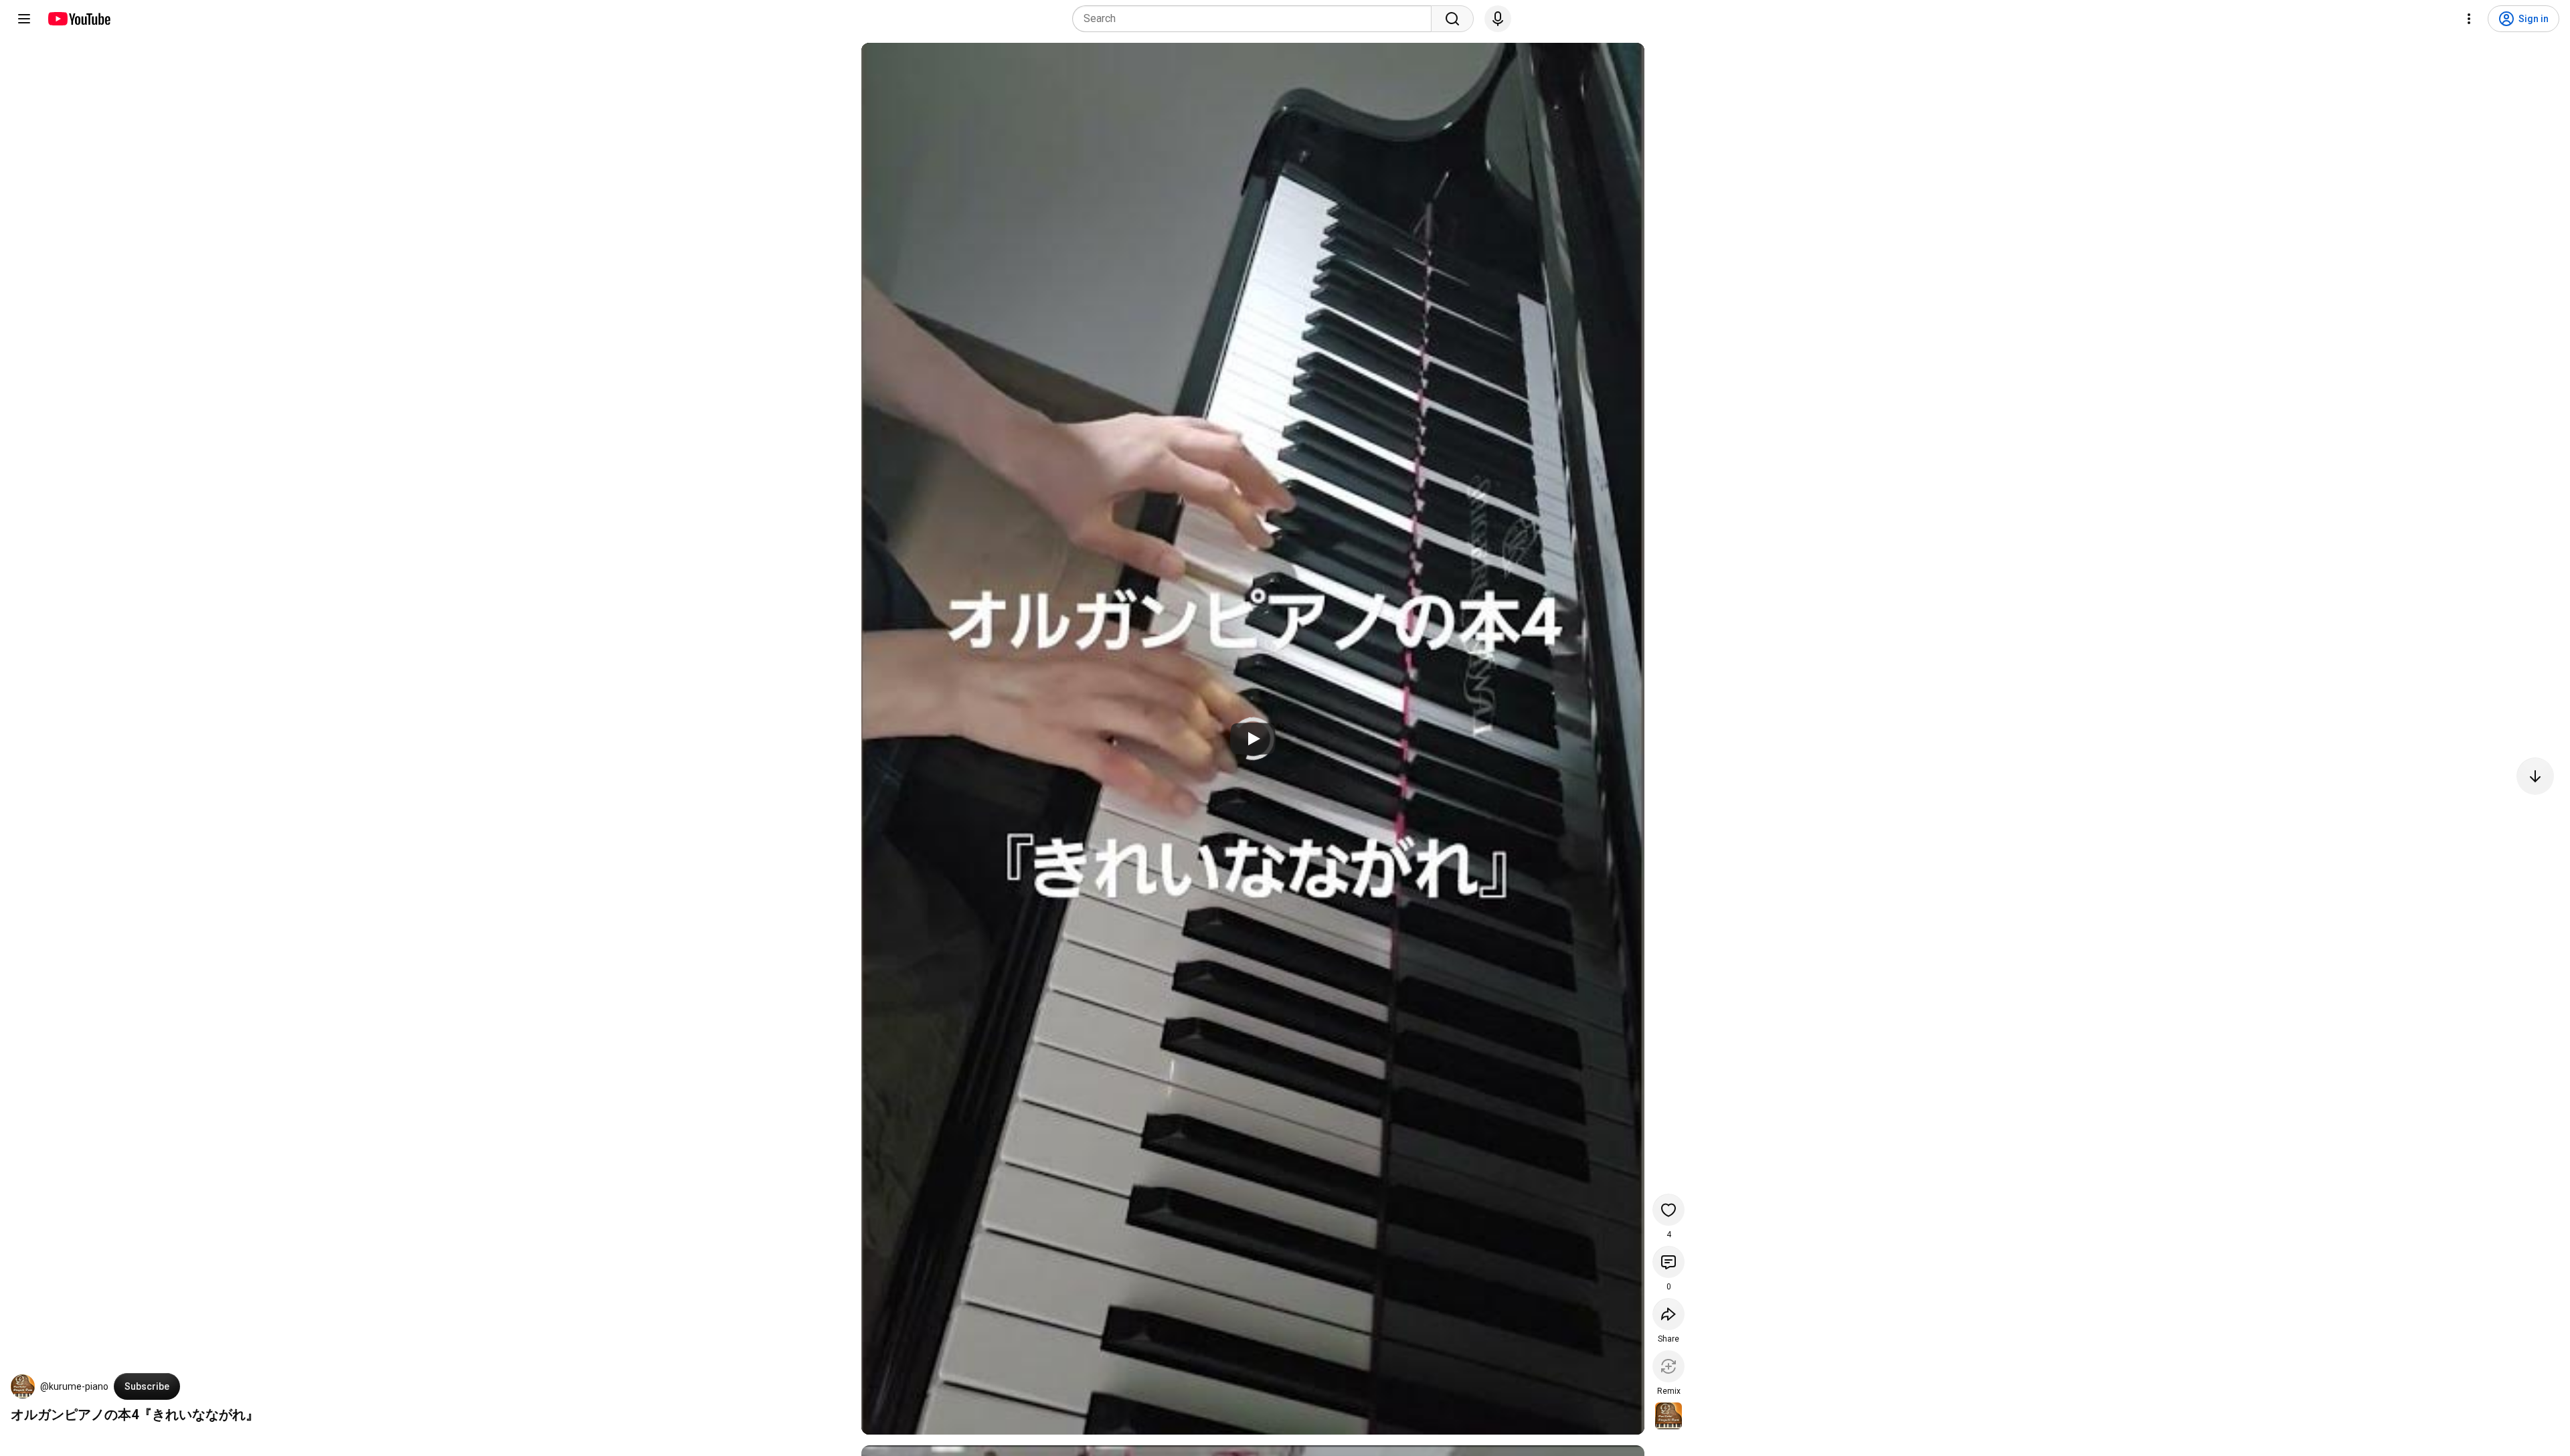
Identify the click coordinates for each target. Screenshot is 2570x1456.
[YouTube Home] (79, 19)
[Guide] (24, 19)
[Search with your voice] (1498, 19)
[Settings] (2469, 19)
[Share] (1668, 1314)
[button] (23, 1386)
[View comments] (1668, 1262)
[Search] (1452, 19)
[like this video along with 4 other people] (1668, 1210)
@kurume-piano (74, 1386)
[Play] (1253, 739)
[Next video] (2535, 776)
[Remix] (1668, 1366)
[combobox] (1256, 19)
